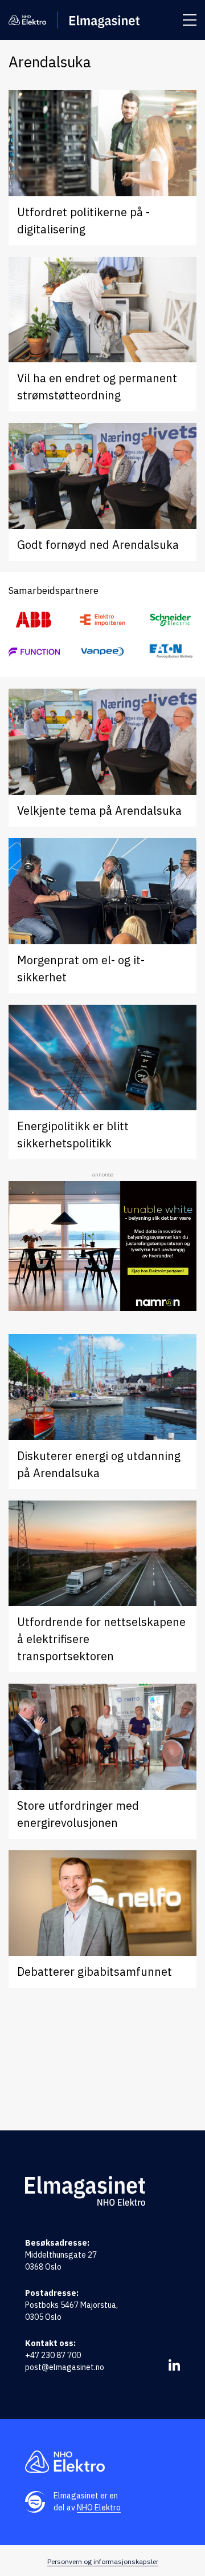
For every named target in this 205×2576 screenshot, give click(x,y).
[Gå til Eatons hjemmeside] (171, 651)
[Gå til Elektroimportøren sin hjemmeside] (102, 620)
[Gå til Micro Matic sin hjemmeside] (34, 651)
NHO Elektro (99, 2508)
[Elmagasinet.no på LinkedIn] (174, 2365)
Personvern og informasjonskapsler (103, 2561)
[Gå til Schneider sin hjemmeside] (171, 620)
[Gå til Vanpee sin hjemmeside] (102, 651)
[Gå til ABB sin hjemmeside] (34, 620)
